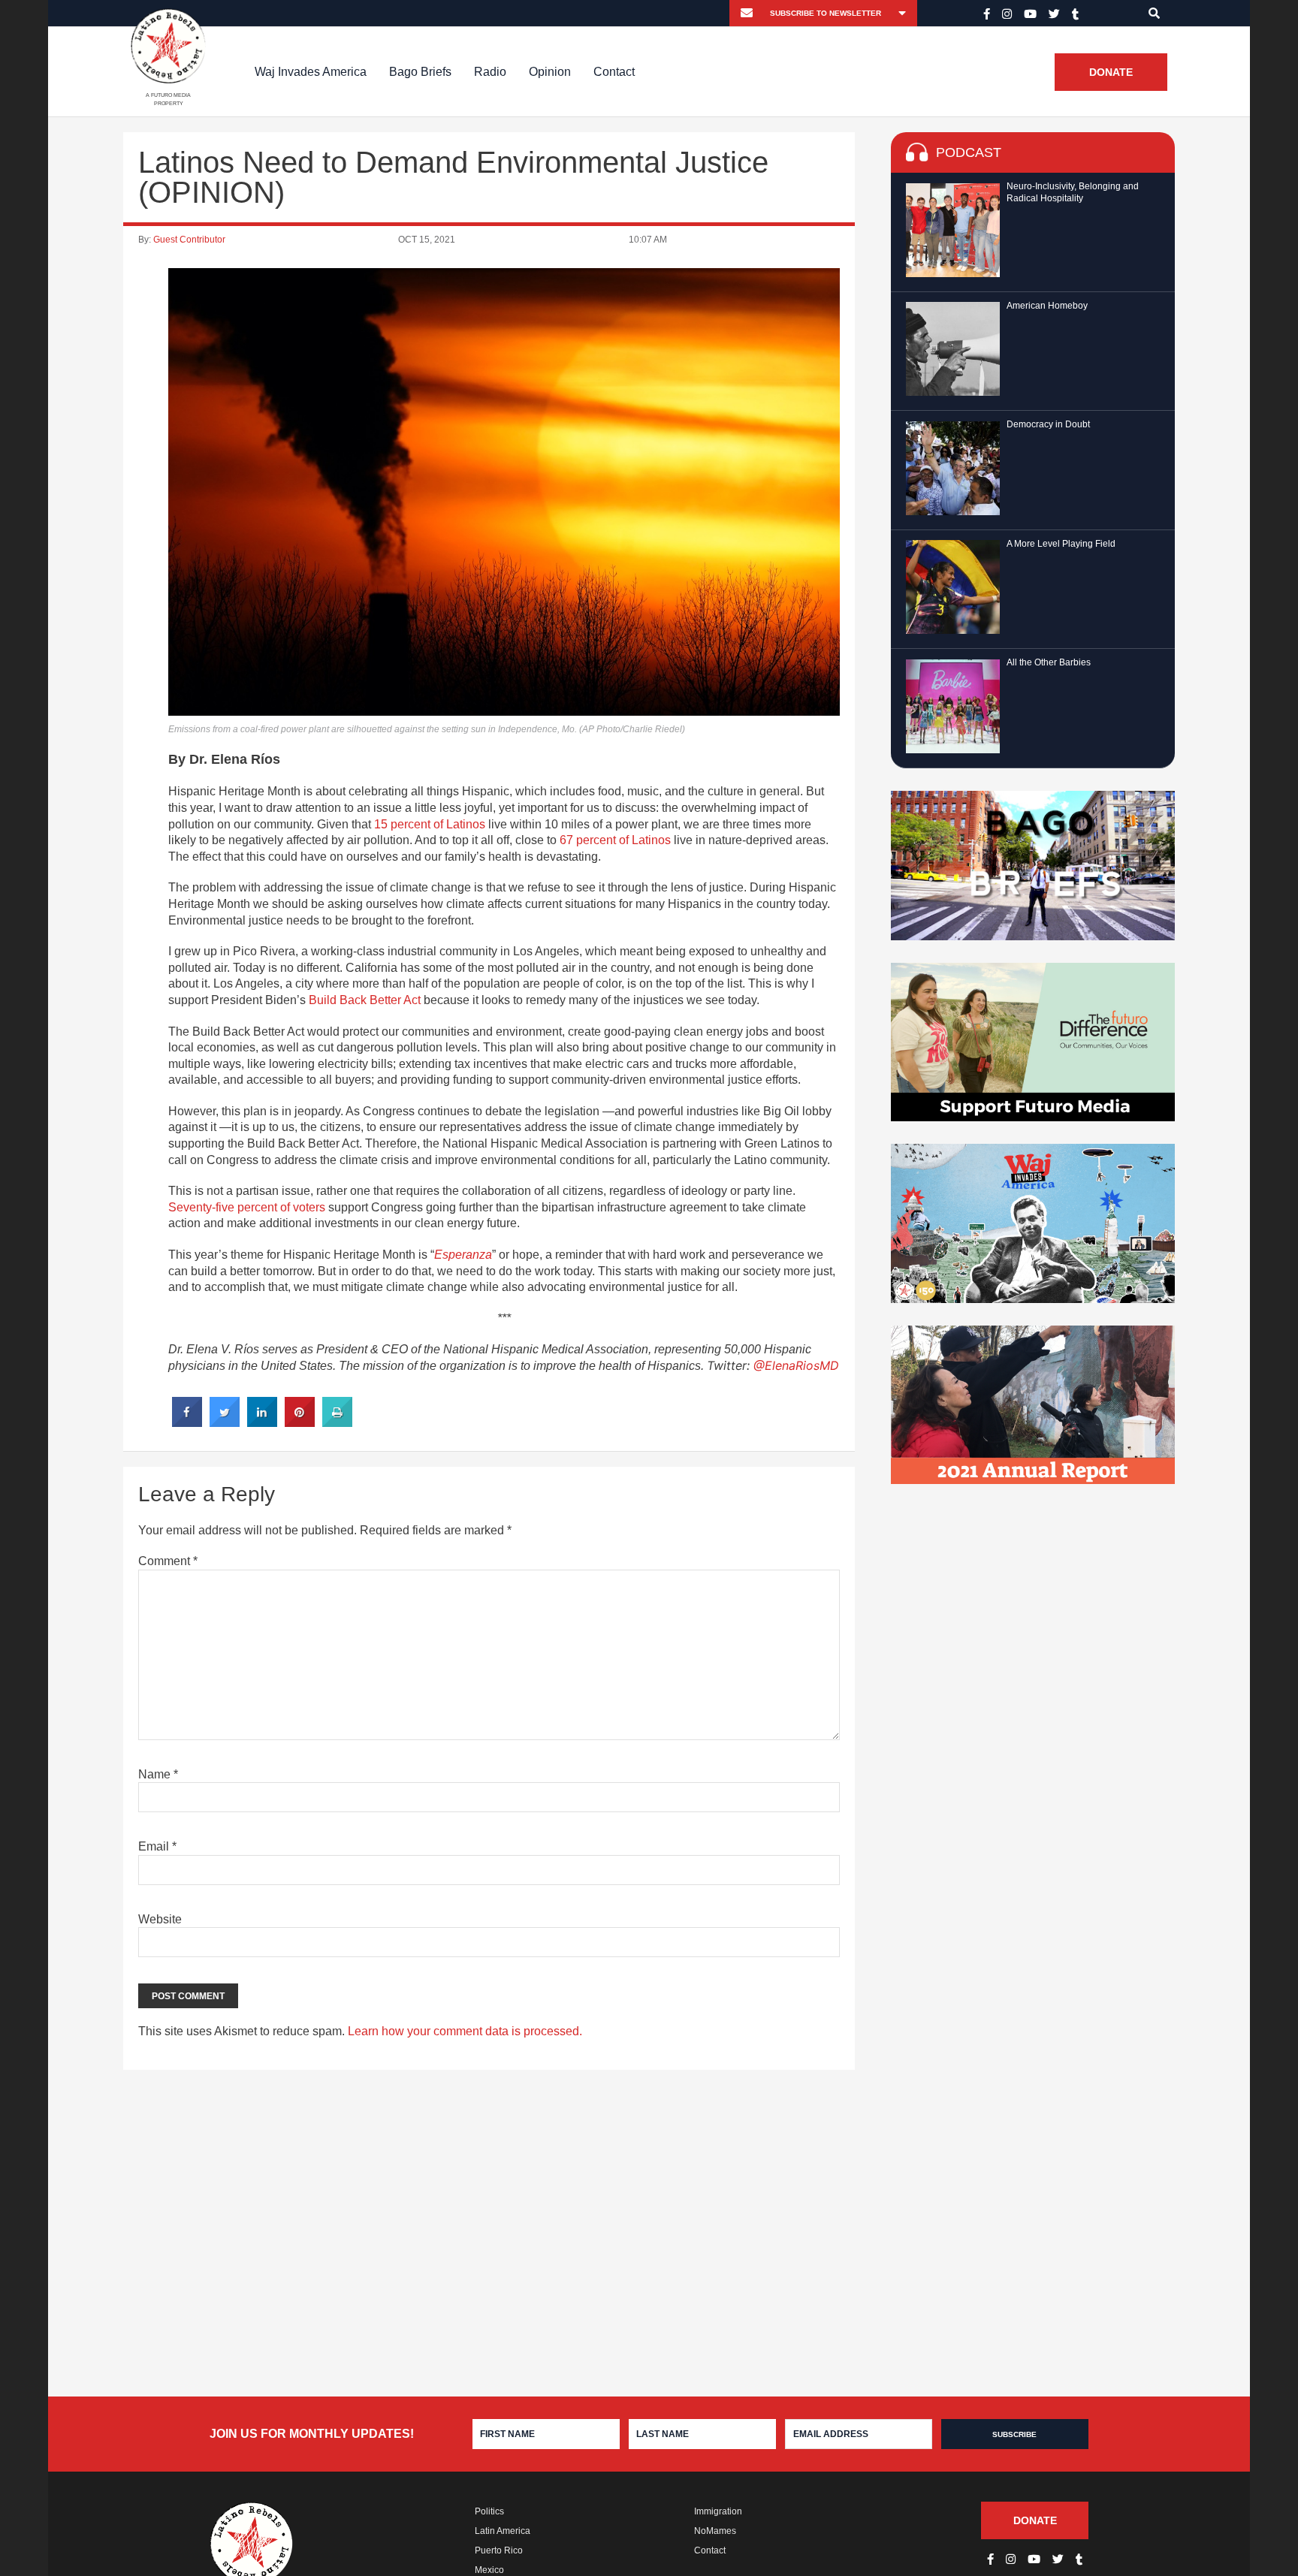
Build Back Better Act (365, 1000)
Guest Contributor (189, 240)
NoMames (715, 2531)
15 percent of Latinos (430, 824)
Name (158, 1774)
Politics (489, 2511)
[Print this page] (337, 1422)
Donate (1111, 72)
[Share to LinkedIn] (262, 1422)
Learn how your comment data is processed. (465, 2031)
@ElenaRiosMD (796, 1365)
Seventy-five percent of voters (247, 1207)
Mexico (489, 2570)
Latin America (503, 2531)
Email (157, 1846)
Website (160, 1919)
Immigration (718, 2511)
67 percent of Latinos (615, 840)
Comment (168, 1561)
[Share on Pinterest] (300, 1422)
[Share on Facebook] (187, 1422)
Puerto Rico (499, 2550)
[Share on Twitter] (225, 1422)
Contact (614, 72)
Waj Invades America (311, 72)
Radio (490, 72)
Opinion (550, 72)
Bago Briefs (420, 72)
